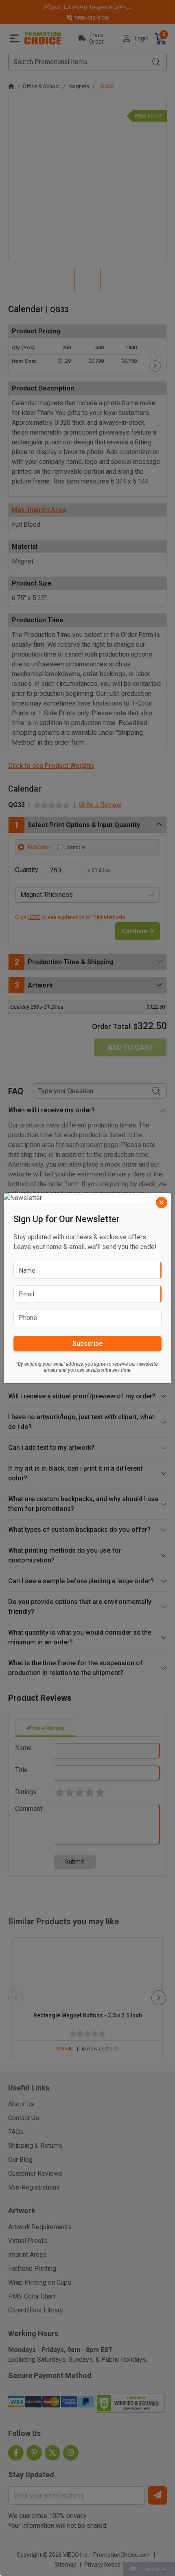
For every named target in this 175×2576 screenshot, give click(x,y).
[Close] (162, 1203)
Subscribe (87, 1343)
